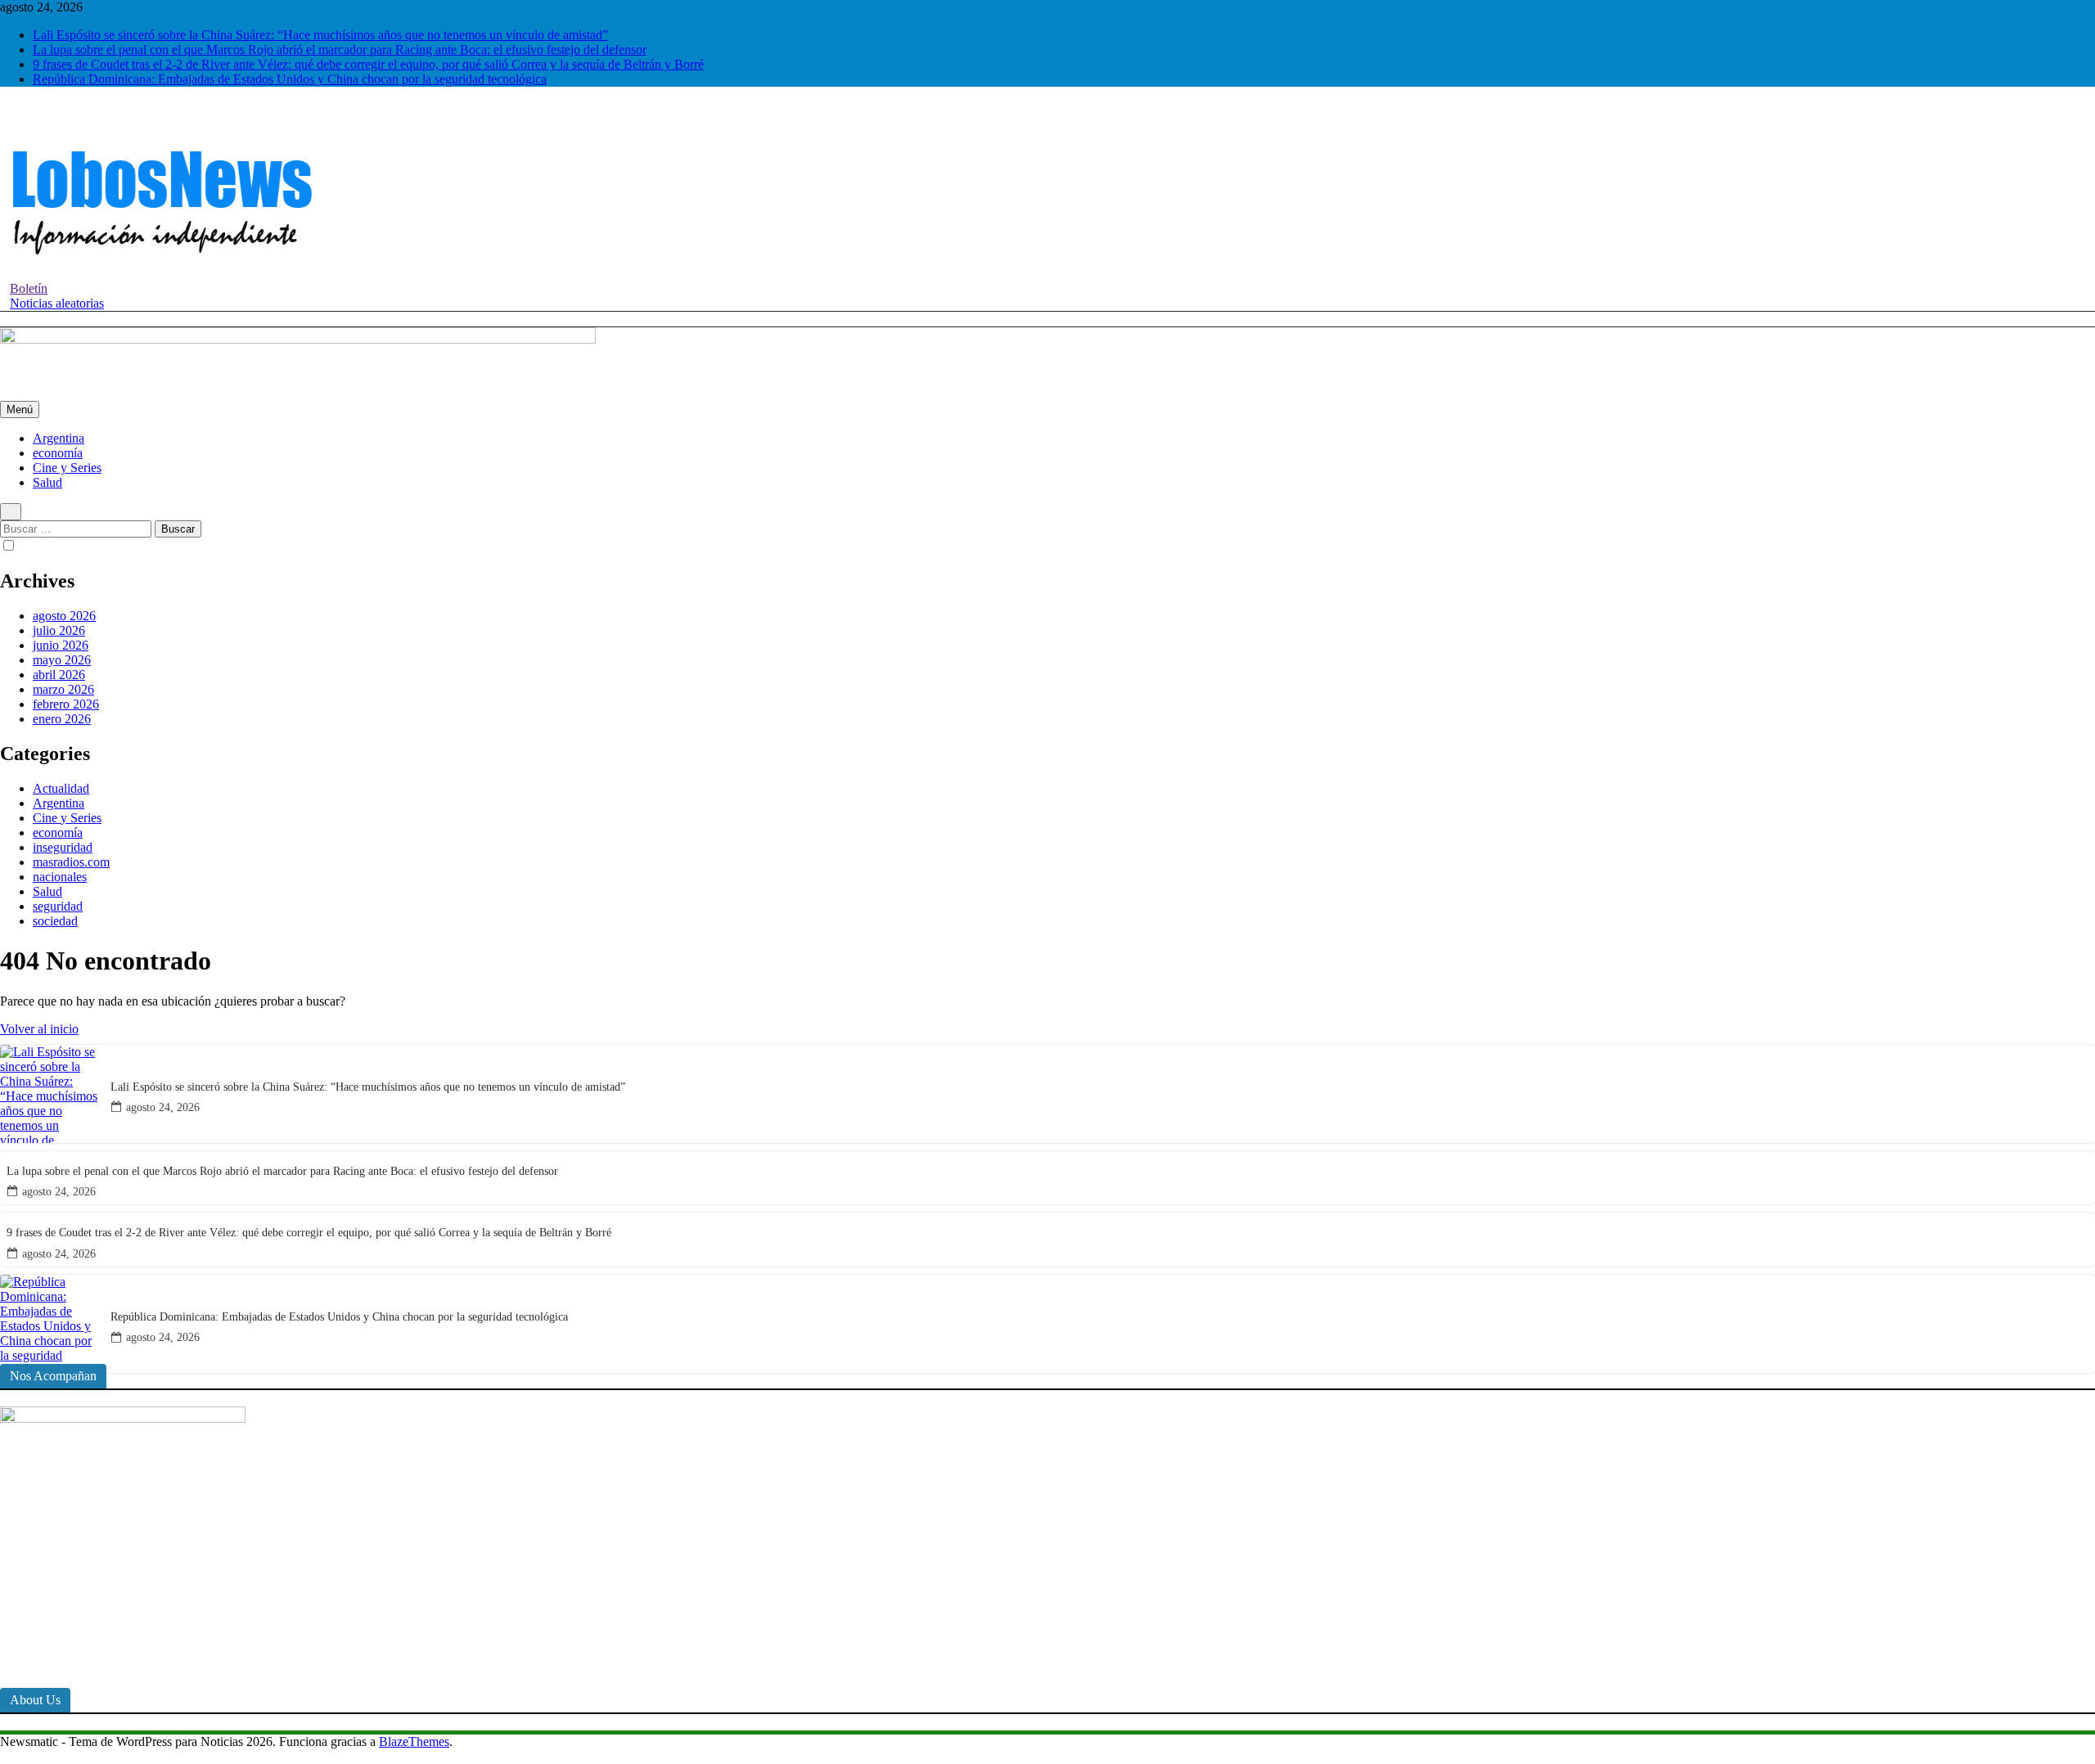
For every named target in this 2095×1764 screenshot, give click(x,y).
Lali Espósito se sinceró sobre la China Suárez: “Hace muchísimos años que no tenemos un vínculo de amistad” (320, 35)
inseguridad (63, 847)
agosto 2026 (64, 616)
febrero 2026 (66, 704)
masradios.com (71, 862)
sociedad (55, 921)
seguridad (58, 906)
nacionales (60, 877)
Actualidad (61, 788)
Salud (47, 482)
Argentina (59, 438)
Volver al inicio (39, 1029)
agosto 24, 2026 (163, 1107)
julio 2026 (59, 630)
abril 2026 (59, 675)
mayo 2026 (62, 660)
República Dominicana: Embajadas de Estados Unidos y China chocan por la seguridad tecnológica (290, 79)
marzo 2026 (63, 689)
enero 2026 (62, 719)
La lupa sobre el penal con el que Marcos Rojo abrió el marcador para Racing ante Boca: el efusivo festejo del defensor (340, 49)
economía (58, 453)
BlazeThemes (414, 1741)
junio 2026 (61, 645)
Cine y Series (67, 468)
